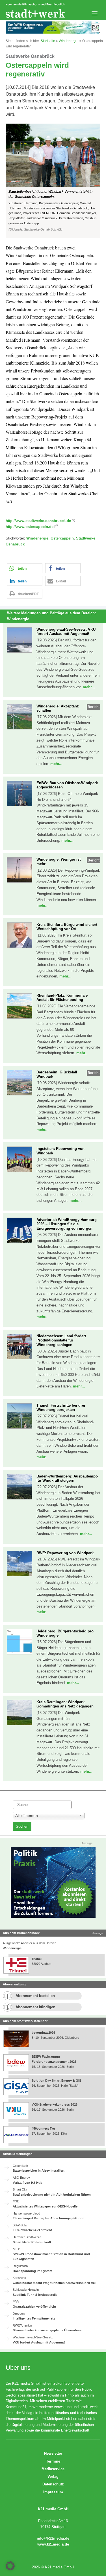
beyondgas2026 (44, 2033)
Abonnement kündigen (35, 2007)
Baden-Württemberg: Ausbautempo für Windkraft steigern (67, 1478)
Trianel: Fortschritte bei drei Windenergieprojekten (61, 1408)
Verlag (53, 2477)
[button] (53, 181)
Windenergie (69, 41)
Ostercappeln (62, 538)
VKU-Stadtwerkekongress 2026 (55, 2104)
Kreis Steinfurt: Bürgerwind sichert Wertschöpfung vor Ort (67, 927)
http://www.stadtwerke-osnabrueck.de (38, 521)
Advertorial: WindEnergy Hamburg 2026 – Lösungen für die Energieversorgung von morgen (67, 1224)
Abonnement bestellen (35, 1996)
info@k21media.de (53, 2538)
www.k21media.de (53, 2544)
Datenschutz (53, 2484)
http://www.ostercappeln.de (30, 527)
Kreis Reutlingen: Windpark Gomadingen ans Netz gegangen (65, 1704)
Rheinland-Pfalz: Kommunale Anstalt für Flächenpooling (62, 998)
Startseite (48, 41)
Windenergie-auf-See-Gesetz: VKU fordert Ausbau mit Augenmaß (66, 632)
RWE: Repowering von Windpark (65, 1553)
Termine (53, 2461)
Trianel (37, 1959)
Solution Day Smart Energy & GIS (56, 2080)
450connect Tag (43, 2128)
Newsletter (53, 2453)
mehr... (89, 687)
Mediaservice (53, 2469)
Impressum (53, 2492)
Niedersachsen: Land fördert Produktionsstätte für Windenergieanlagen (61, 1340)
